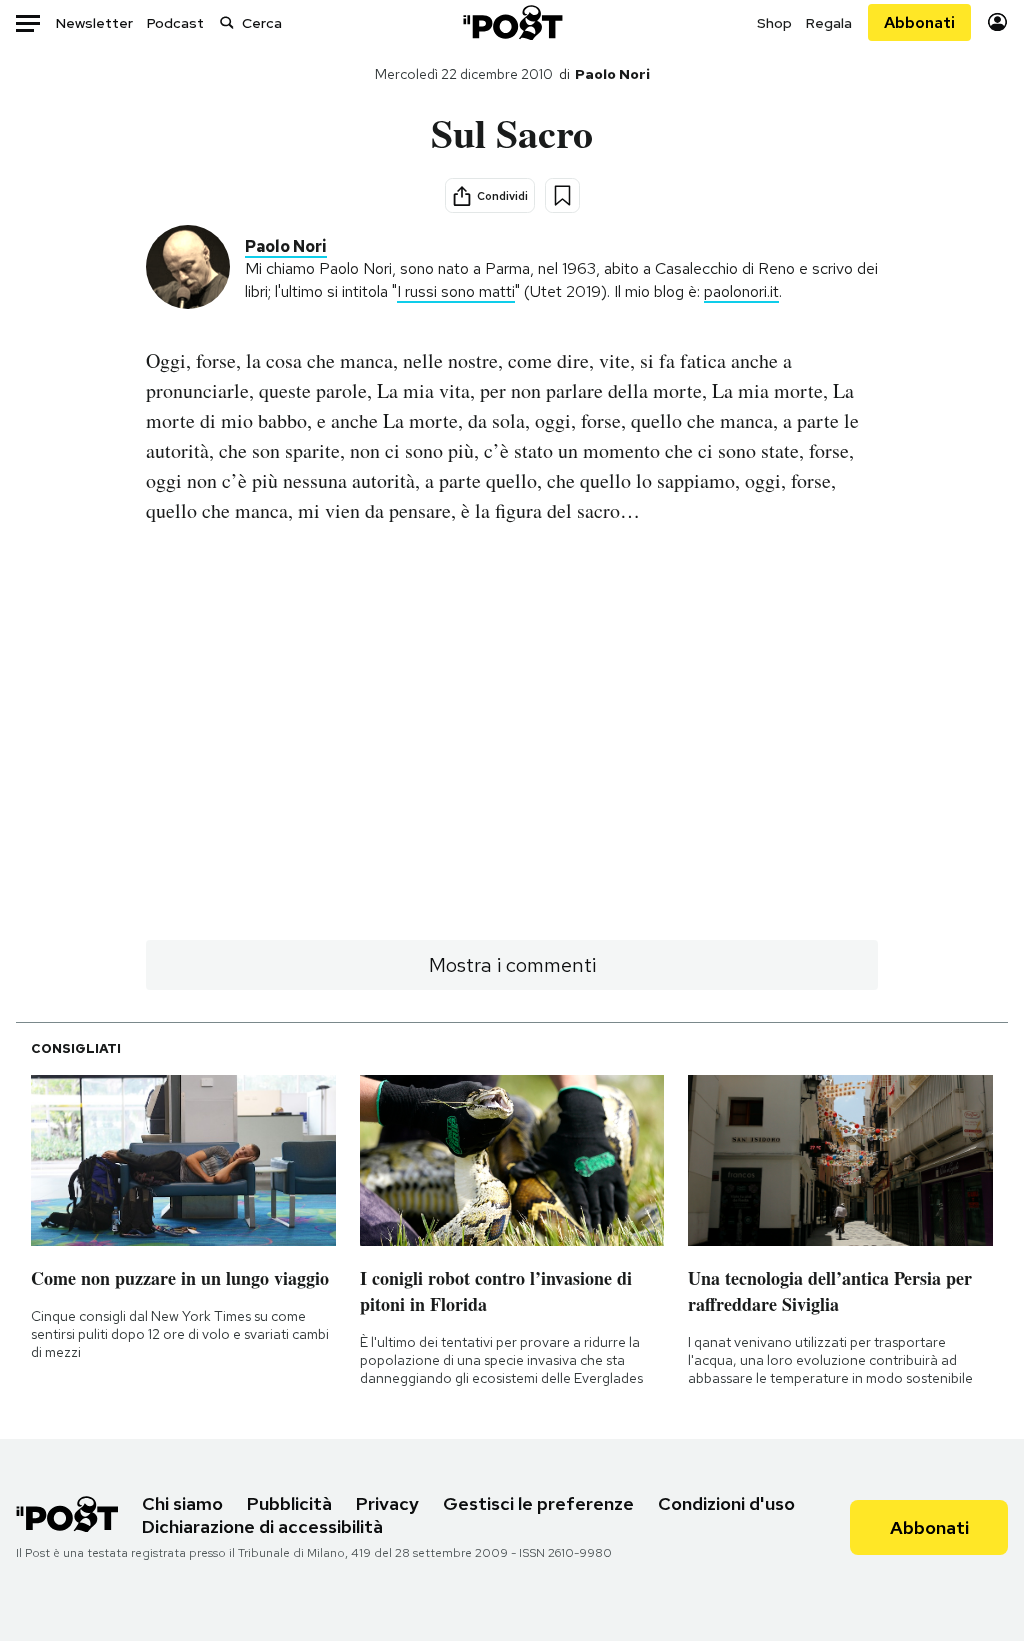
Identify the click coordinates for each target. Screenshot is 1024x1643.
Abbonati (919, 22)
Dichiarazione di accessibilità (262, 1526)
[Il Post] (512, 22)
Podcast (175, 23)
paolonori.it (741, 291)
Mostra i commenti (512, 965)
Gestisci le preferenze (538, 1503)
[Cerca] (227, 22)
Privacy (387, 1503)
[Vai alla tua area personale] (997, 22)
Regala (829, 23)
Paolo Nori (612, 74)
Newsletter (94, 23)
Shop (774, 23)
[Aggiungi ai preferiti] (562, 195)
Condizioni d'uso (726, 1503)
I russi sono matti (456, 291)
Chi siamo (182, 1503)
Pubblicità (289, 1503)
